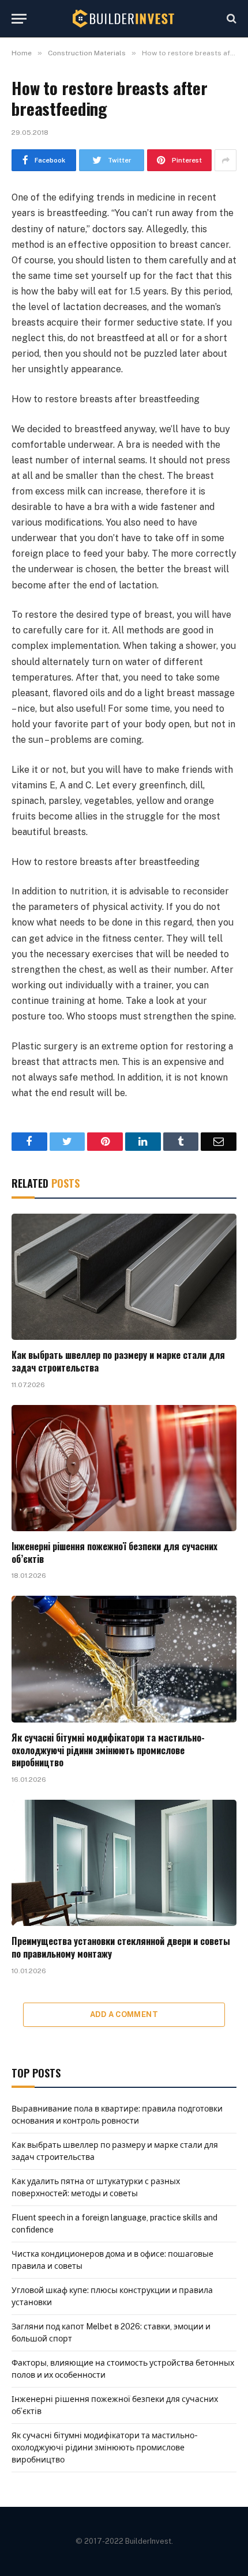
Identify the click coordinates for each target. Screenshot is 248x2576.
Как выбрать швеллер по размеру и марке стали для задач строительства (118, 1361)
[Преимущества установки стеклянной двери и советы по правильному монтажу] (124, 1863)
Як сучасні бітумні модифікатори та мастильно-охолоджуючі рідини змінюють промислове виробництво (108, 1750)
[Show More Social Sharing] (226, 160)
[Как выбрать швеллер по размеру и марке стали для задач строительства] (124, 1277)
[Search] (230, 19)
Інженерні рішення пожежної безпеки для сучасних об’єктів (114, 1553)
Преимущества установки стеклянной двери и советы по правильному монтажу (121, 1947)
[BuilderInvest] (124, 18)
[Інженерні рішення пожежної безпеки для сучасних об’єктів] (124, 1468)
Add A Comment (124, 2014)
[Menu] (19, 19)
